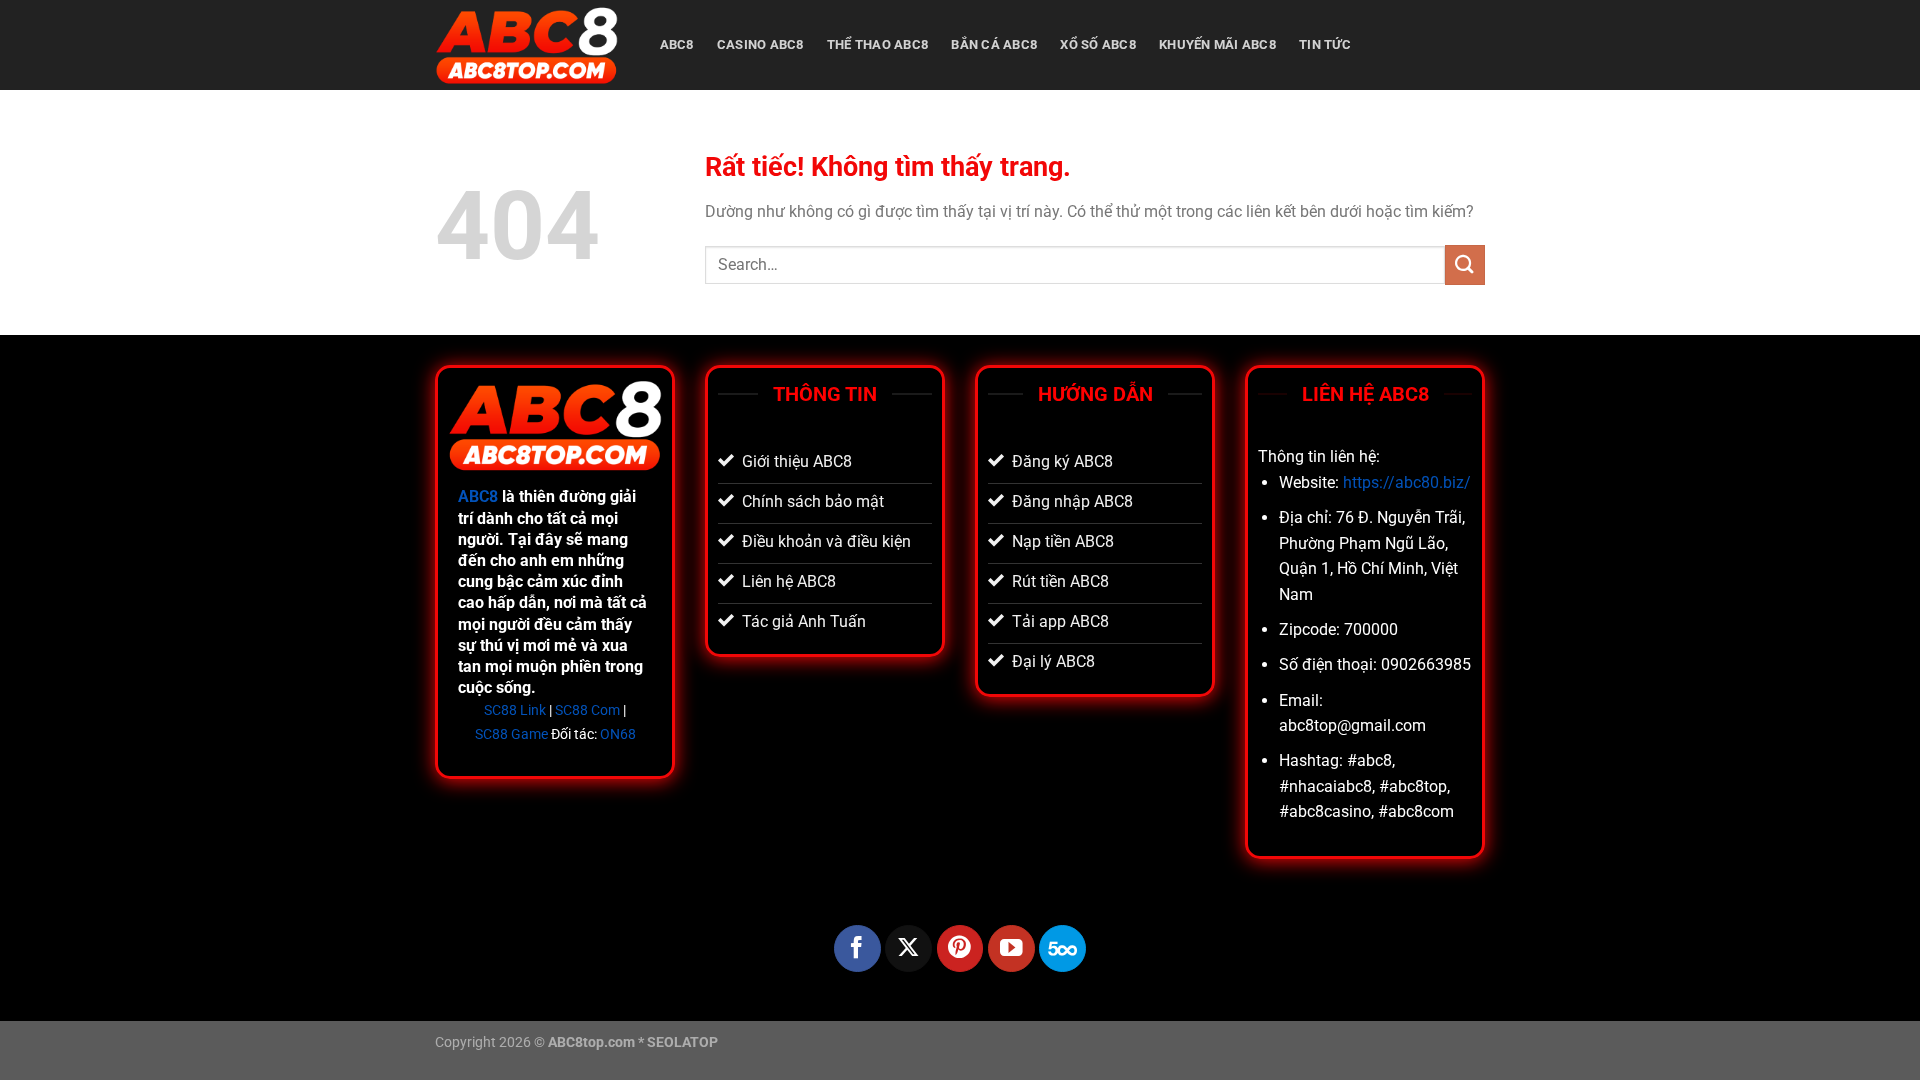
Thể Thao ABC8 (877, 44)
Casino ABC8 (760, 44)
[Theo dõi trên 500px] (1062, 948)
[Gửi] (1465, 264)
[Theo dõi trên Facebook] (857, 948)
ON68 (618, 734)
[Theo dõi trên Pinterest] (960, 948)
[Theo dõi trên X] (908, 948)
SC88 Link (515, 710)
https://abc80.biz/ (1407, 482)
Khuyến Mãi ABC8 (1217, 44)
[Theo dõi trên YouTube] (1011, 948)
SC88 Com (587, 710)
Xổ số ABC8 (1098, 44)
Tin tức (1325, 44)
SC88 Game (511, 734)
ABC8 (677, 44)
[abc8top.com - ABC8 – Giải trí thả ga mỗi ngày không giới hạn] (526, 45)
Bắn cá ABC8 (994, 44)
